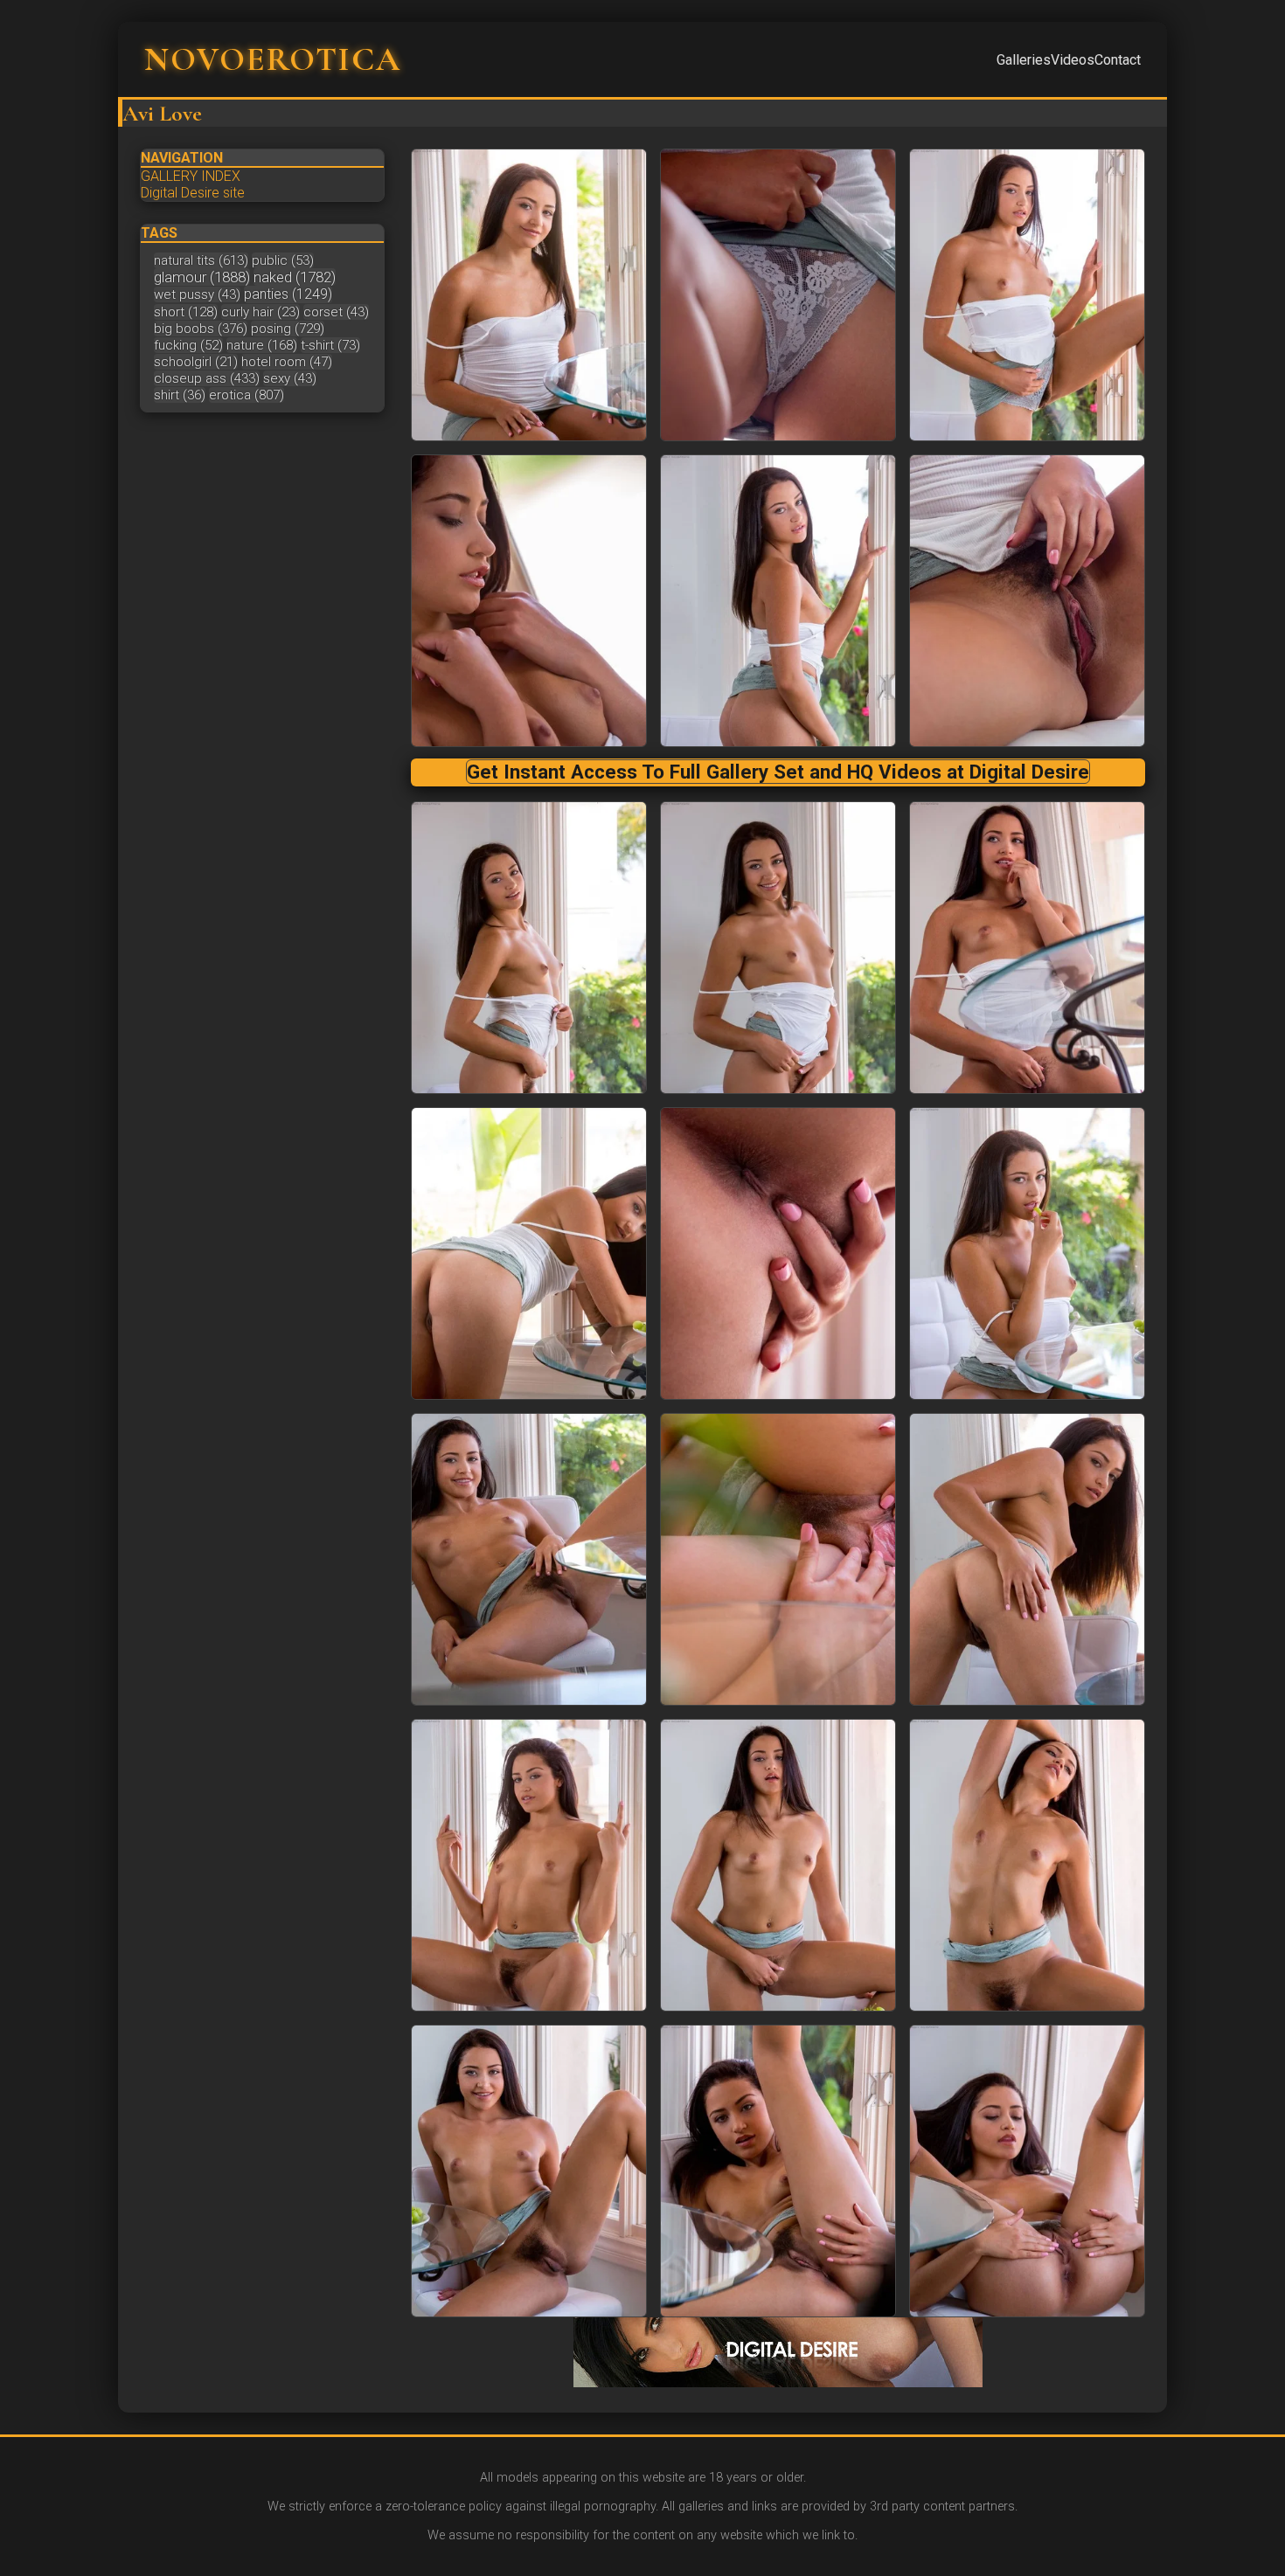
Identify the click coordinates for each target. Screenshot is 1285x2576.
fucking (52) (188, 345)
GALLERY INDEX (191, 176)
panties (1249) (288, 294)
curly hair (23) (260, 312)
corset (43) (336, 312)
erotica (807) (247, 395)
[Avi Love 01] (778, 295)
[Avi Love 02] (1027, 295)
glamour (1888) (202, 277)
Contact (1118, 60)
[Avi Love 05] (1027, 601)
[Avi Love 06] (529, 948)
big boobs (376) (201, 329)
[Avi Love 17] (1027, 1865)
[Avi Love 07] (778, 948)
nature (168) (262, 345)
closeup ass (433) (207, 378)
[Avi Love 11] (1027, 1253)
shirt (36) (180, 395)
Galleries (1024, 60)
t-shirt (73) (330, 345)
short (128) (186, 312)
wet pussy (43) (197, 294)
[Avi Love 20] (1027, 2171)
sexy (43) (290, 378)
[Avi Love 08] (1027, 948)
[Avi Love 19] (778, 2171)
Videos (1073, 60)
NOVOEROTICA (273, 59)
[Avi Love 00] (529, 295)
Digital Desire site (193, 193)
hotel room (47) (287, 362)
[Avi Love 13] (778, 1559)
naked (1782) (295, 277)
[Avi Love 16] (778, 1865)
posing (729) (288, 329)
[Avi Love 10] (778, 1253)
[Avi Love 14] (1027, 1559)
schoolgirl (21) (196, 362)
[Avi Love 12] (529, 1559)
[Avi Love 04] (778, 601)
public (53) (283, 260)
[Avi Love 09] (529, 1253)
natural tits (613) (201, 260)
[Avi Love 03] (529, 601)
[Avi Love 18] (529, 2171)
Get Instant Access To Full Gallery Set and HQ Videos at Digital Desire (778, 772)
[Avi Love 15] (529, 1865)
